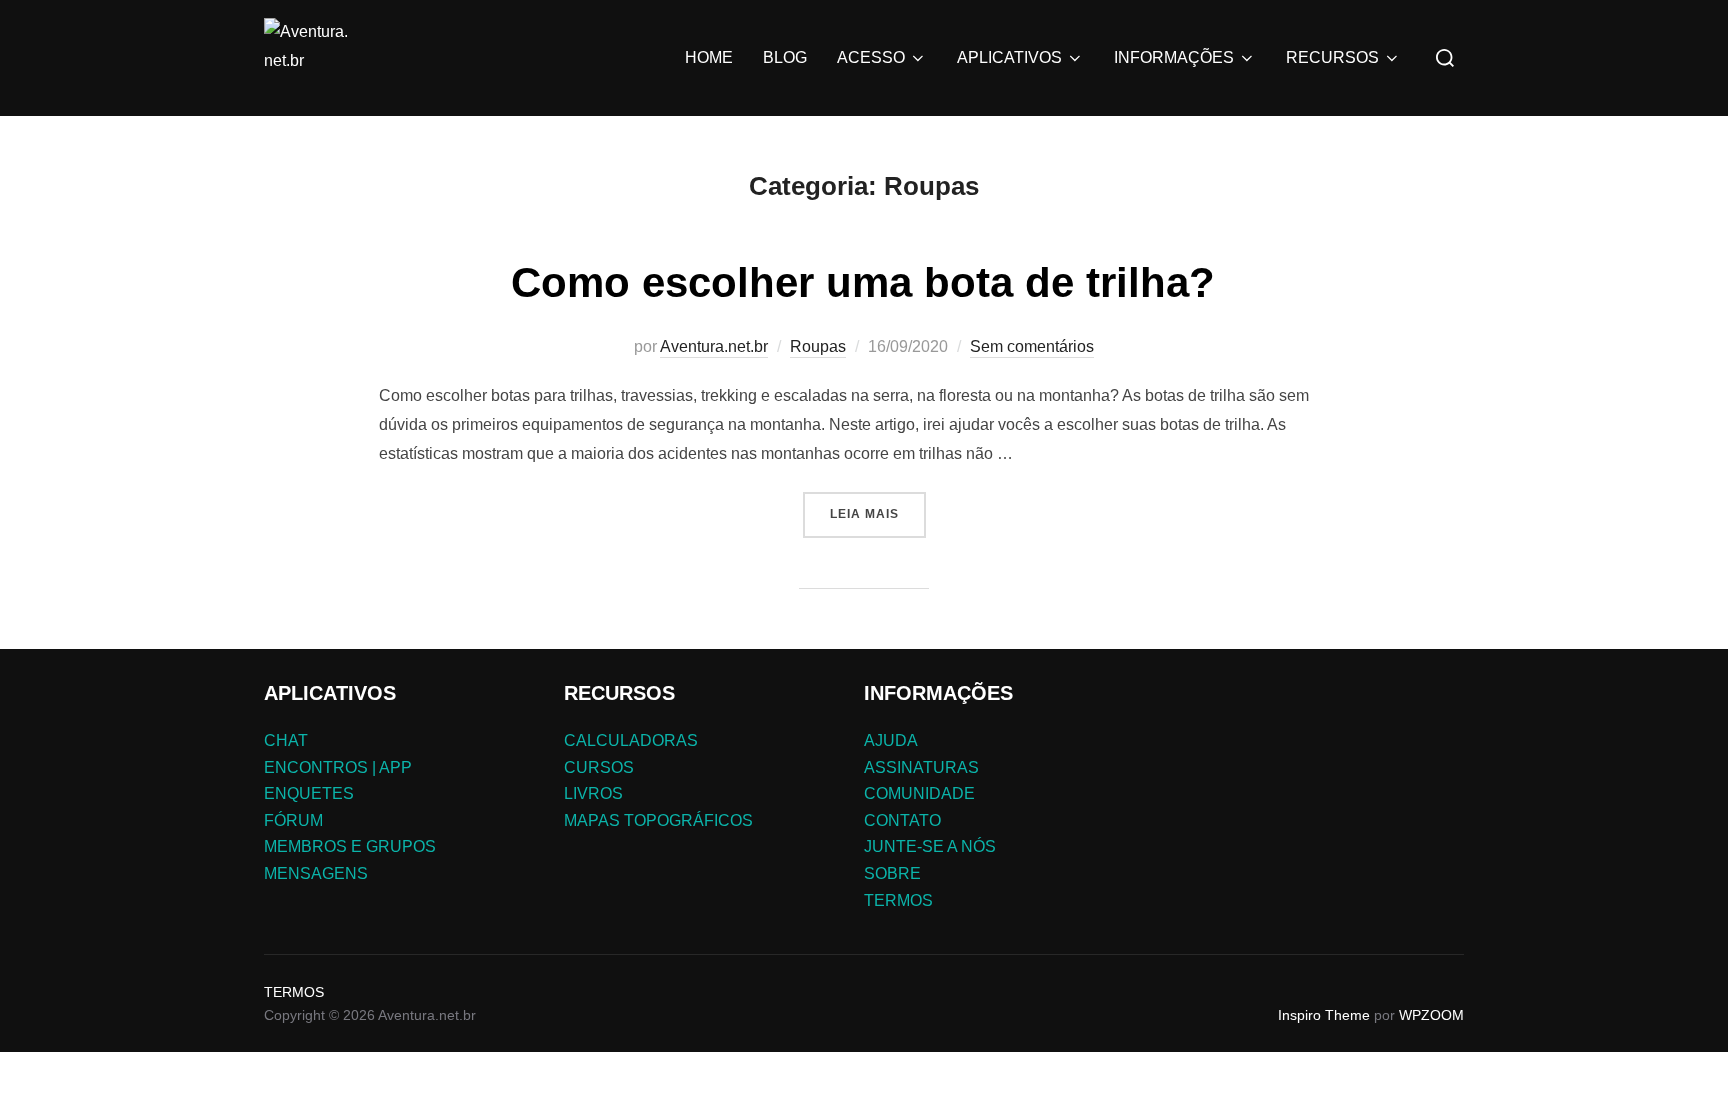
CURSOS (599, 767)
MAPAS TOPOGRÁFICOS (658, 820)
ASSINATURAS (921, 767)
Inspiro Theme (1324, 1015)
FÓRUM (293, 820)
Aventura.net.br (714, 346)
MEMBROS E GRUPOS (350, 846)
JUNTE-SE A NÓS (930, 846)
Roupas (818, 346)
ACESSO (871, 57)
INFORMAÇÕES (1174, 57)
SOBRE (892, 873)
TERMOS (898, 900)
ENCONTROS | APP (338, 767)
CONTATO (902, 820)
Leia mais (864, 514)
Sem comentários (1032, 346)
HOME (709, 57)
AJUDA (891, 740)
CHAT (286, 740)
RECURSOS (1332, 57)
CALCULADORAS (631, 740)
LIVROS (593, 793)
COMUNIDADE (919, 793)
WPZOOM (1431, 1015)
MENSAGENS (316, 873)
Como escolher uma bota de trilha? (863, 282)
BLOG (785, 57)
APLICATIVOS (1009, 57)
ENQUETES (309, 793)
